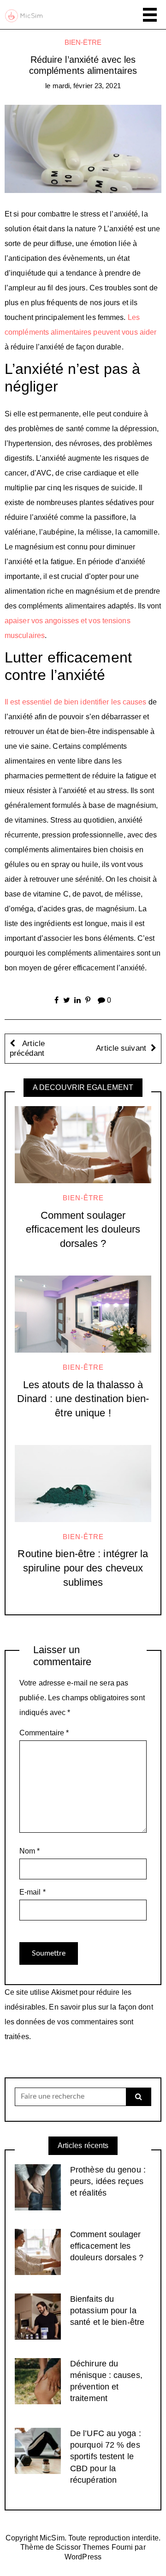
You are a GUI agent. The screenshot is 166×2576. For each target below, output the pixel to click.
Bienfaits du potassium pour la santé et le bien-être (107, 2311)
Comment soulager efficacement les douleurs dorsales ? (83, 1230)
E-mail (33, 1892)
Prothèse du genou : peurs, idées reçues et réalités (108, 2181)
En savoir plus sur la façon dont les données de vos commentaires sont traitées (79, 2022)
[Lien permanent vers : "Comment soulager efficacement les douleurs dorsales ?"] (83, 1145)
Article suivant (121, 1048)
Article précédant (27, 1049)
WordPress (83, 2557)
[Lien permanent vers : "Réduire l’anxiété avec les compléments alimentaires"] (83, 148)
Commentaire (44, 1733)
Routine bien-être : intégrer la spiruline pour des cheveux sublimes (83, 1568)
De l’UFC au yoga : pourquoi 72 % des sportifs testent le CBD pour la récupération (106, 2457)
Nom (30, 1851)
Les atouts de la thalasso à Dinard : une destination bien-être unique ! (83, 1399)
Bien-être (83, 42)
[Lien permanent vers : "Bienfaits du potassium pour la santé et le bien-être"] (38, 2316)
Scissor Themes (83, 2547)
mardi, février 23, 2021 (87, 86)
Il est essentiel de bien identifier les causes (76, 702)
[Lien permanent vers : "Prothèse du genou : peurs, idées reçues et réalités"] (38, 2187)
